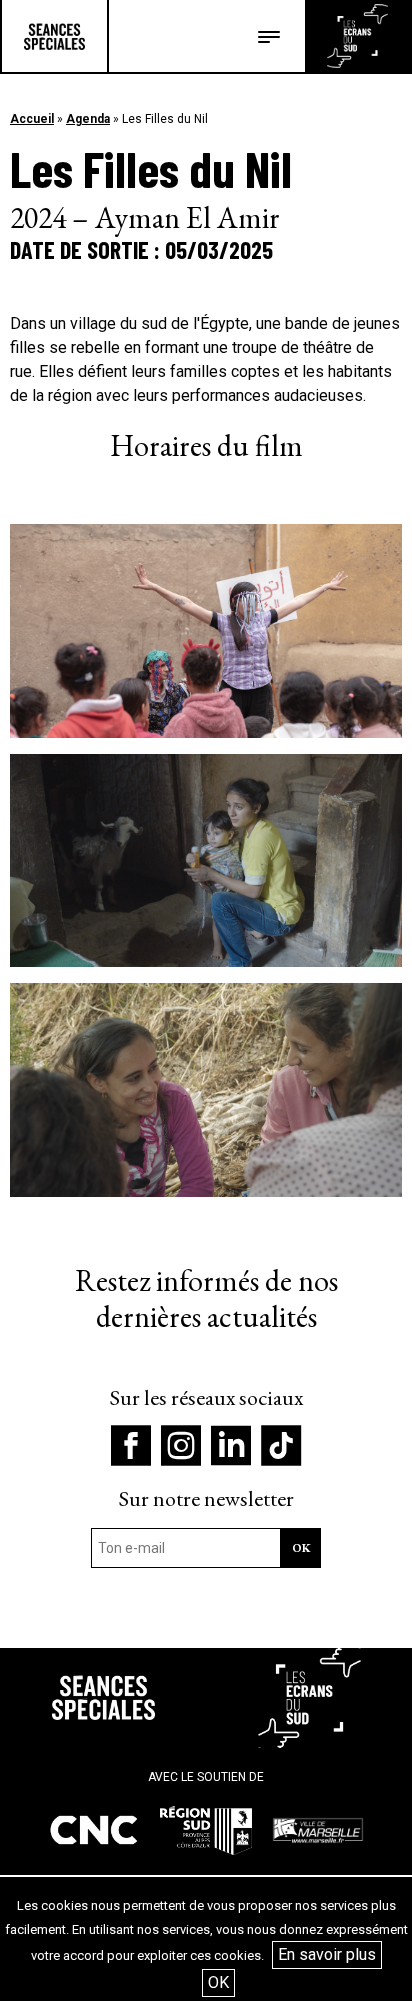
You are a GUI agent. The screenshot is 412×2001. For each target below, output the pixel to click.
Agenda (88, 119)
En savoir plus (327, 1954)
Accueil (32, 119)
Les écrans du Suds (357, 36)
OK (218, 1982)
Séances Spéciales (54, 36)
